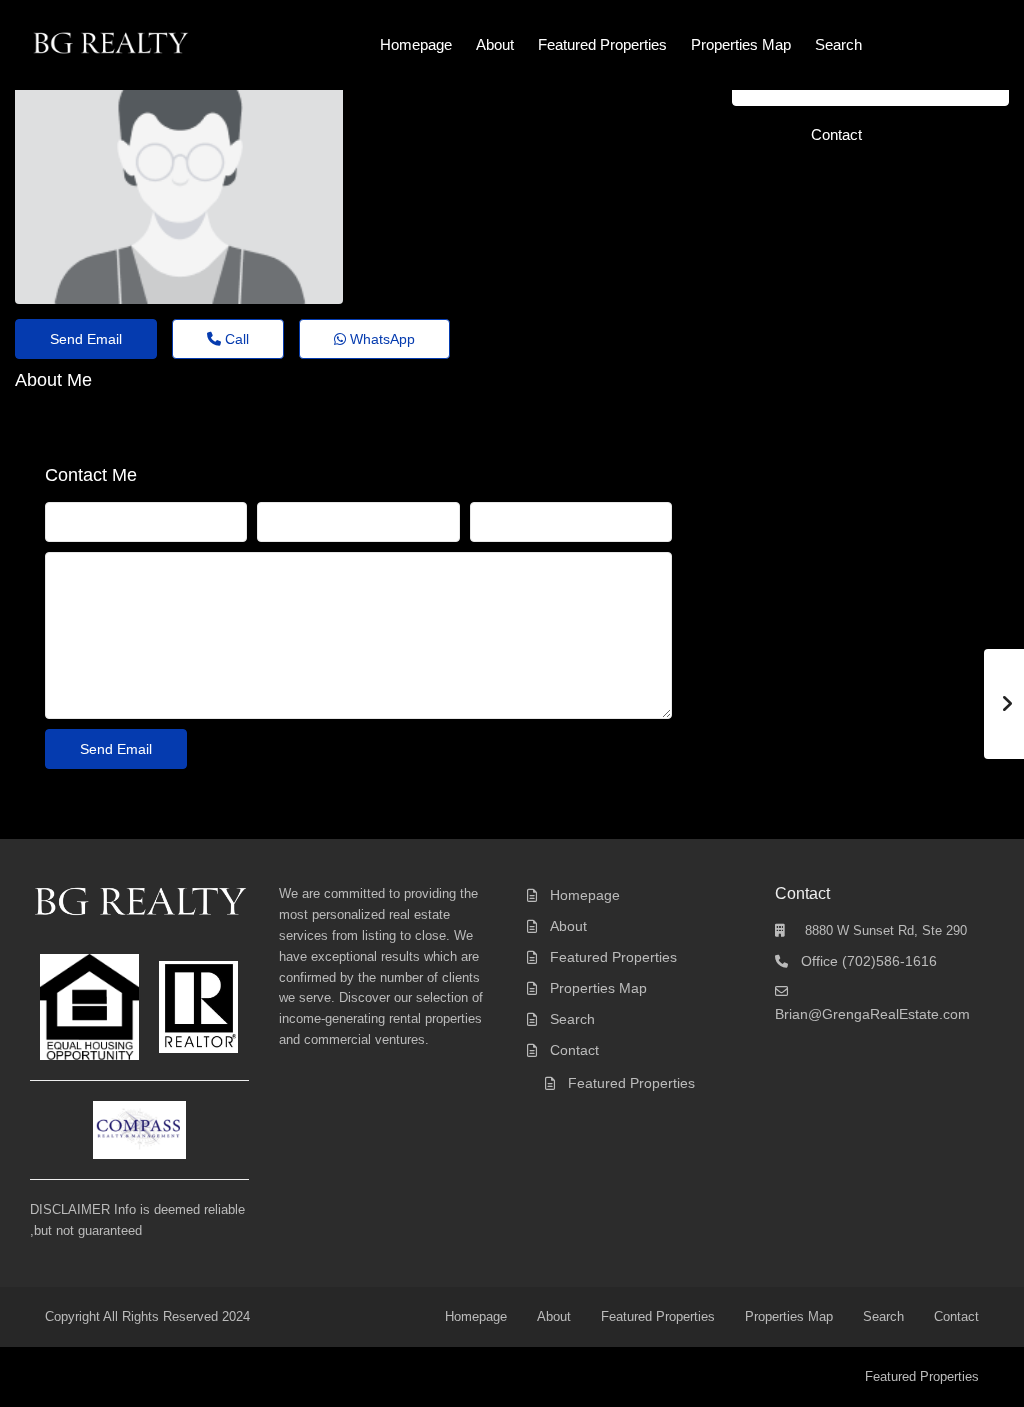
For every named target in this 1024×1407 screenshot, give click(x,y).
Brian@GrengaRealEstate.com (872, 1014)
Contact (836, 134)
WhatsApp (380, 339)
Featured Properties (602, 44)
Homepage (416, 44)
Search (838, 44)
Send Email (86, 339)
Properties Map (741, 44)
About (495, 44)
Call (235, 339)
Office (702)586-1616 (869, 961)
